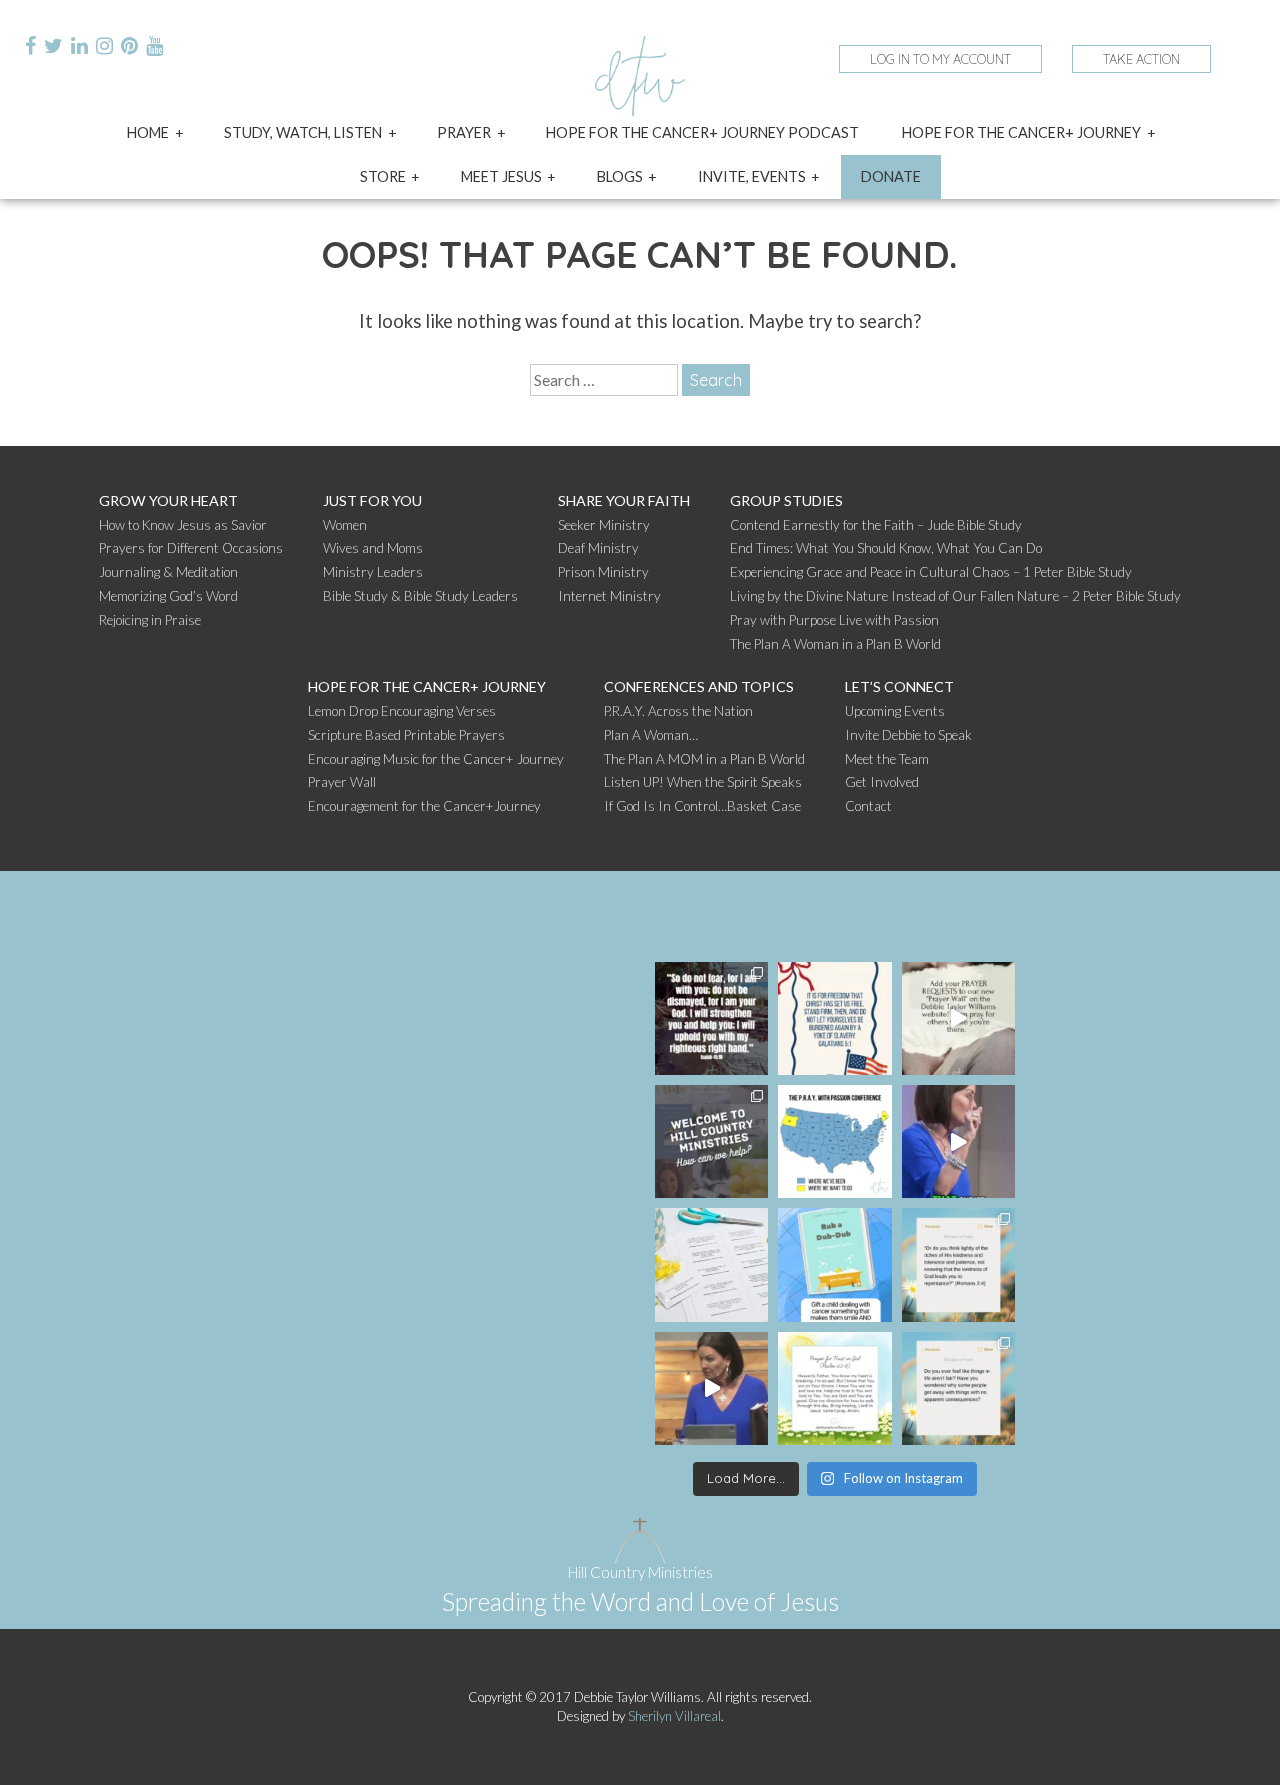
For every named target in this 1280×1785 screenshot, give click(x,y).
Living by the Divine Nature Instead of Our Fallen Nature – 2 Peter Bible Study (955, 596)
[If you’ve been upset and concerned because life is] (958, 1388)
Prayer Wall (342, 782)
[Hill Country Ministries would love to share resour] (711, 1141)
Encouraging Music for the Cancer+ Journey (436, 759)
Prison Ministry (603, 572)
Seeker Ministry (604, 525)
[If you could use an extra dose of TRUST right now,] (834, 1388)
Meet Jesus (501, 176)
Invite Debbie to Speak (908, 735)
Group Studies (786, 500)
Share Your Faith (624, 500)
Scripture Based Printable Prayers (406, 735)
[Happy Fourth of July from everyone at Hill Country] (834, 1018)
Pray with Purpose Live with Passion (834, 620)
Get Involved (882, 782)
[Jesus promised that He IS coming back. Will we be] (958, 1141)
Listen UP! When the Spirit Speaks (703, 782)
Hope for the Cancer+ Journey (1021, 132)
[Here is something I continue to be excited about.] (834, 1141)
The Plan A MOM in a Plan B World (704, 759)
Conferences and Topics (699, 686)
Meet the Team (887, 759)
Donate (891, 176)
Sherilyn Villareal (674, 1716)
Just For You (372, 500)
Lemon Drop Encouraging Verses (402, 711)
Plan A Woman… (651, 735)
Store (383, 176)
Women (345, 525)
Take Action (1141, 59)
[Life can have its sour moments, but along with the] (711, 1264)
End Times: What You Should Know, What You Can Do (886, 548)
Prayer (464, 132)
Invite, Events (752, 176)
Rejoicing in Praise (150, 620)
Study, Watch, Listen (303, 132)
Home (148, 132)
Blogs (620, 176)
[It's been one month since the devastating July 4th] (711, 1018)
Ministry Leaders (373, 572)
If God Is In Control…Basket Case (702, 806)
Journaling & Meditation (168, 572)
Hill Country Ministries (640, 1572)
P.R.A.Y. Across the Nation (678, 711)
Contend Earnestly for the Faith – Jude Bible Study (876, 525)
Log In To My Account (940, 59)
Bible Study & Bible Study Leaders (420, 596)
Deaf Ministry (598, 548)
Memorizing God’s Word (168, 596)
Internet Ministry (609, 596)
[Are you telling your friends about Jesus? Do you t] (711, 1388)
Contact (868, 806)
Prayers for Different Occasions (191, 548)
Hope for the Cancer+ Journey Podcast (702, 132)
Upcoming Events (895, 711)
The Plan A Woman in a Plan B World (835, 644)
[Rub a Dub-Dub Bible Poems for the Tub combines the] (834, 1264)
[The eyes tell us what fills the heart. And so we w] (958, 1264)
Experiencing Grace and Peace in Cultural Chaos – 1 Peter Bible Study (931, 572)
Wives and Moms (373, 548)
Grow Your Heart (168, 500)
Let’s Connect (899, 686)
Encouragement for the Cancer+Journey (424, 806)
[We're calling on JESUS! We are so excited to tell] (958, 1018)
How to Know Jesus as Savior (183, 525)
